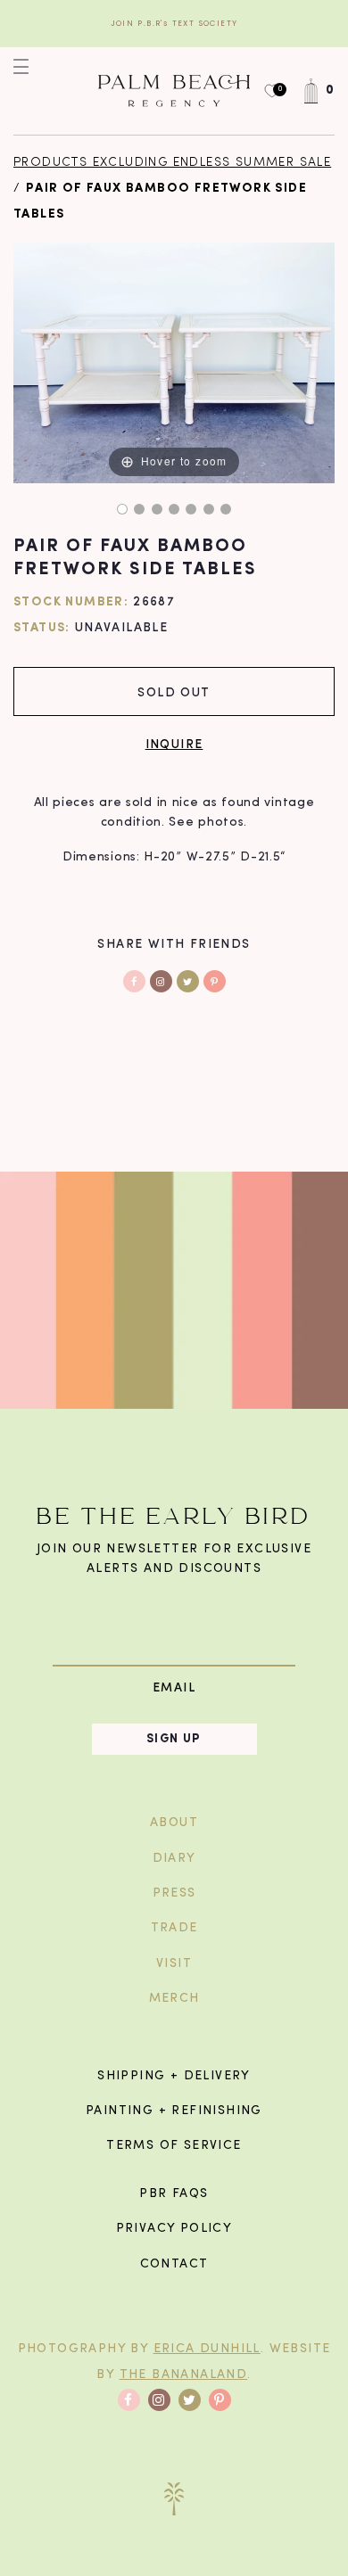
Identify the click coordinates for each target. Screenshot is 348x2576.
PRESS (174, 1893)
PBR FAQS (174, 2194)
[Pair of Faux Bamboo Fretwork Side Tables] (122, 509)
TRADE (174, 1928)
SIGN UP (174, 1739)
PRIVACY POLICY (174, 2229)
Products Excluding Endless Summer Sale (172, 163)
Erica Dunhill (207, 2349)
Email (174, 1687)
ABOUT (174, 1823)
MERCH (174, 1999)
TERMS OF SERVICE (174, 2146)
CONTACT (174, 2264)
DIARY (174, 1859)
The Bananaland (184, 2375)
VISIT (174, 1964)
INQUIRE (174, 743)
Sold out (174, 691)
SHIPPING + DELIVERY (174, 2076)
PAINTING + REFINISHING (174, 2111)
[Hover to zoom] (174, 362)
